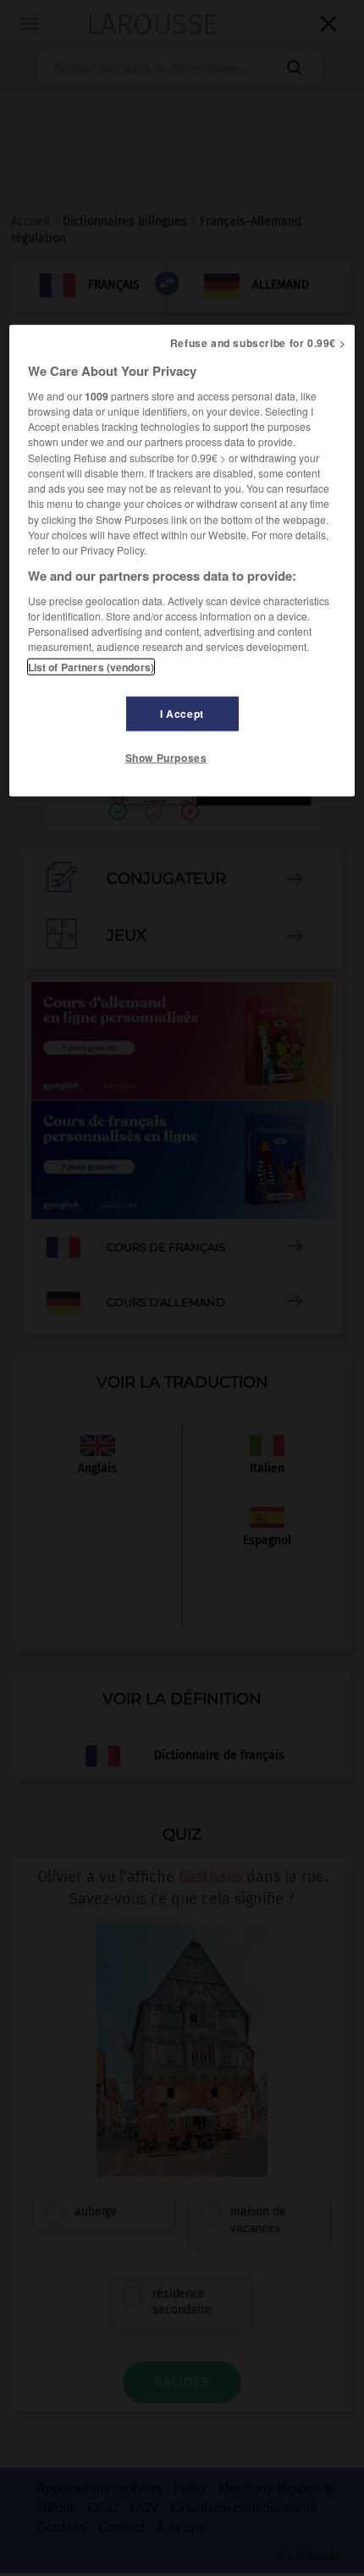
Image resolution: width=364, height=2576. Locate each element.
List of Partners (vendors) (91, 666)
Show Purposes (166, 757)
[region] (182, 560)
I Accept (182, 713)
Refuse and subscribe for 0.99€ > (258, 343)
